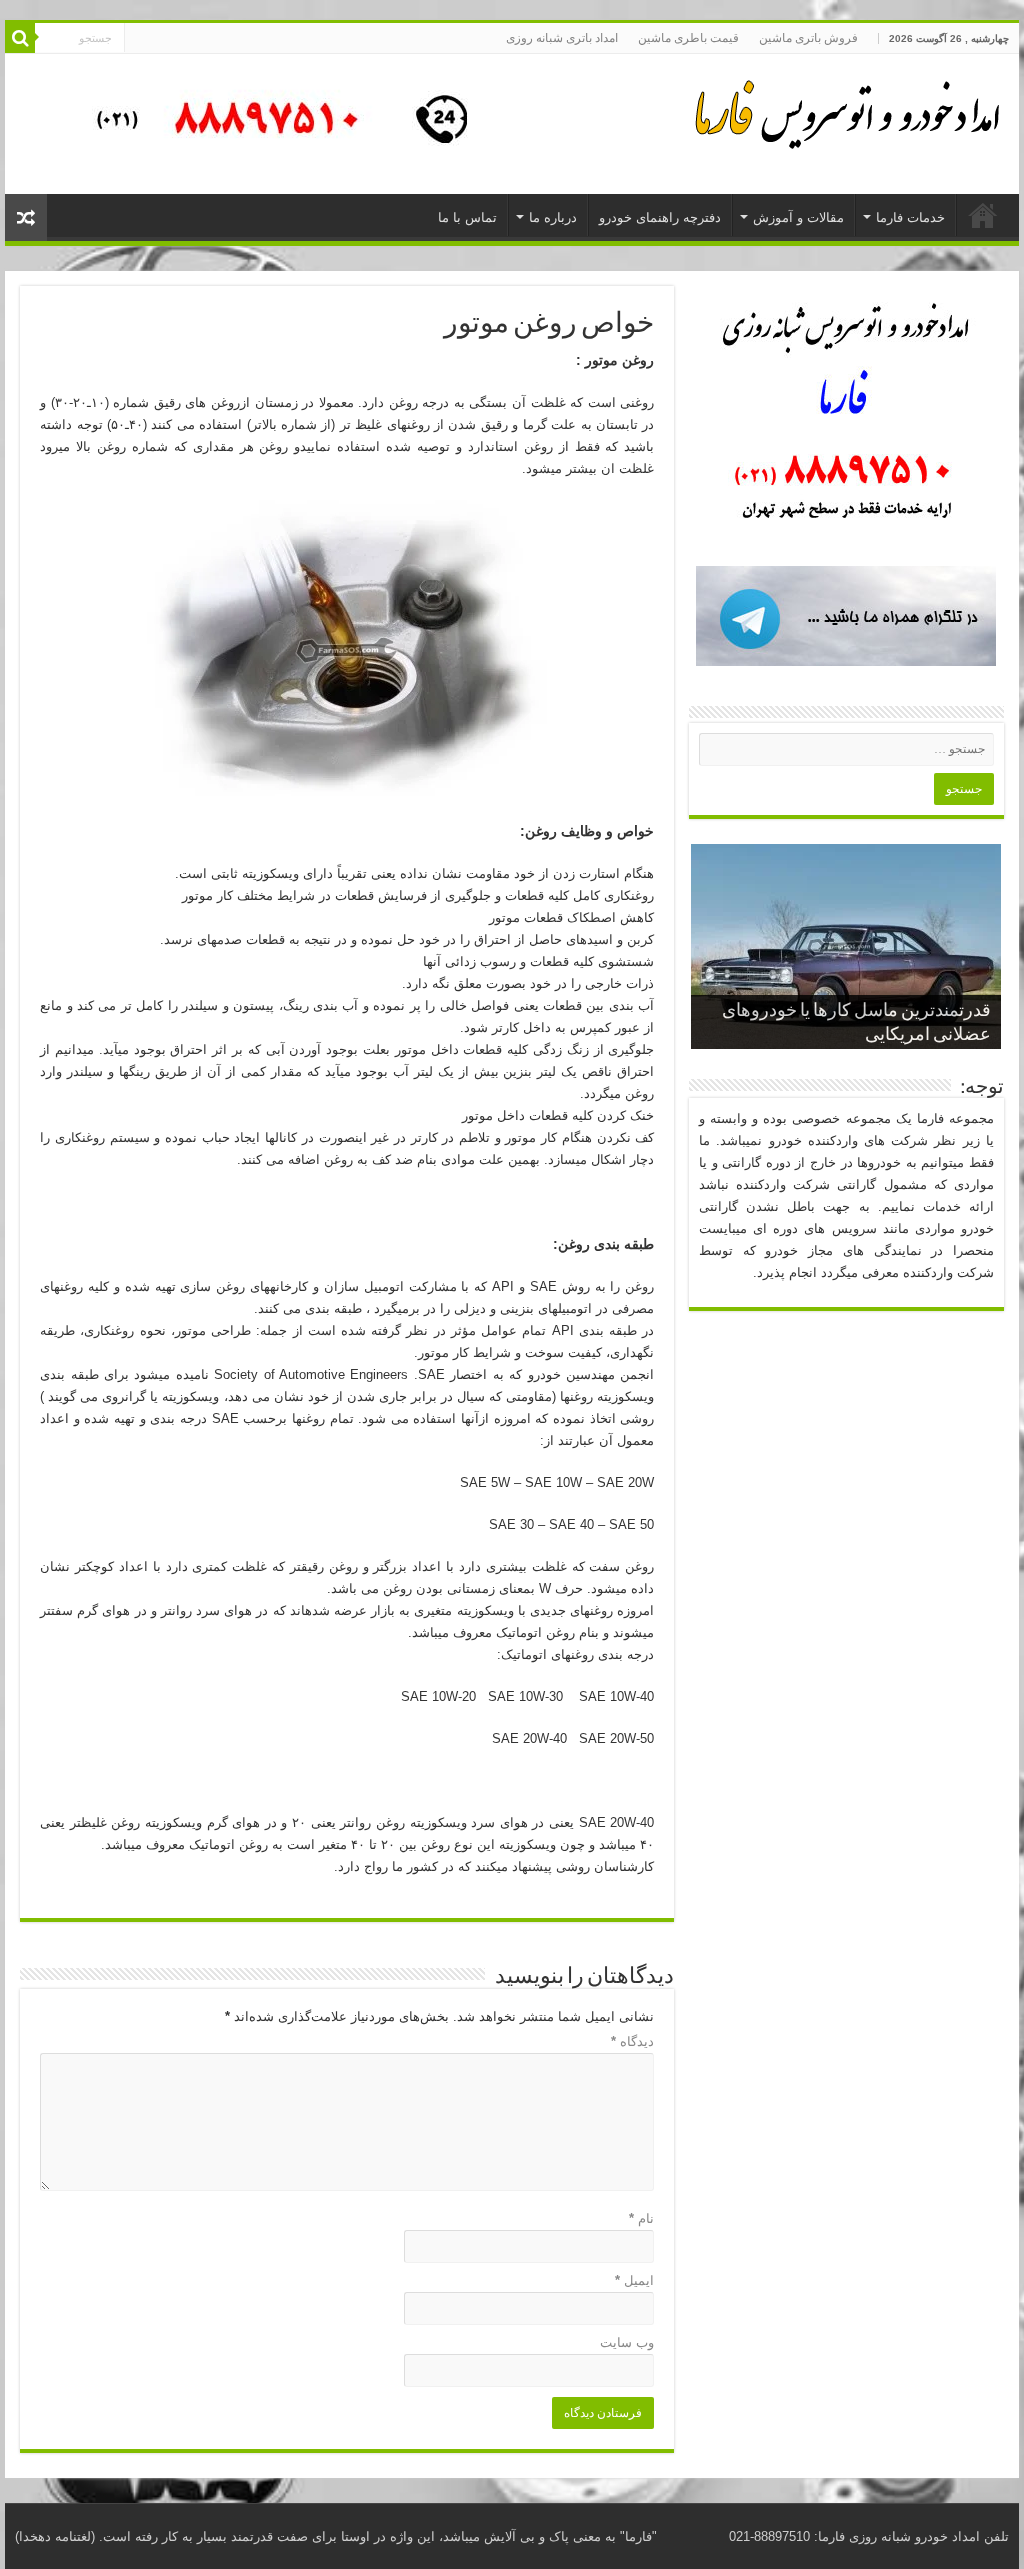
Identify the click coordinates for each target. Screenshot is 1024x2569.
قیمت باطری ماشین (688, 38)
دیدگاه (632, 2041)
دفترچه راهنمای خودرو (660, 217)
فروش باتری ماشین (808, 38)
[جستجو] (20, 38)
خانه (983, 215)
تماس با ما (467, 217)
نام (641, 2218)
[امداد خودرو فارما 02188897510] (844, 110)
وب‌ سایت (627, 2342)
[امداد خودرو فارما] (270, 122)
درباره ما (553, 217)
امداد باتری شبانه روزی (562, 38)
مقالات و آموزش (798, 217)
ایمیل (634, 2280)
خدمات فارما (910, 217)
